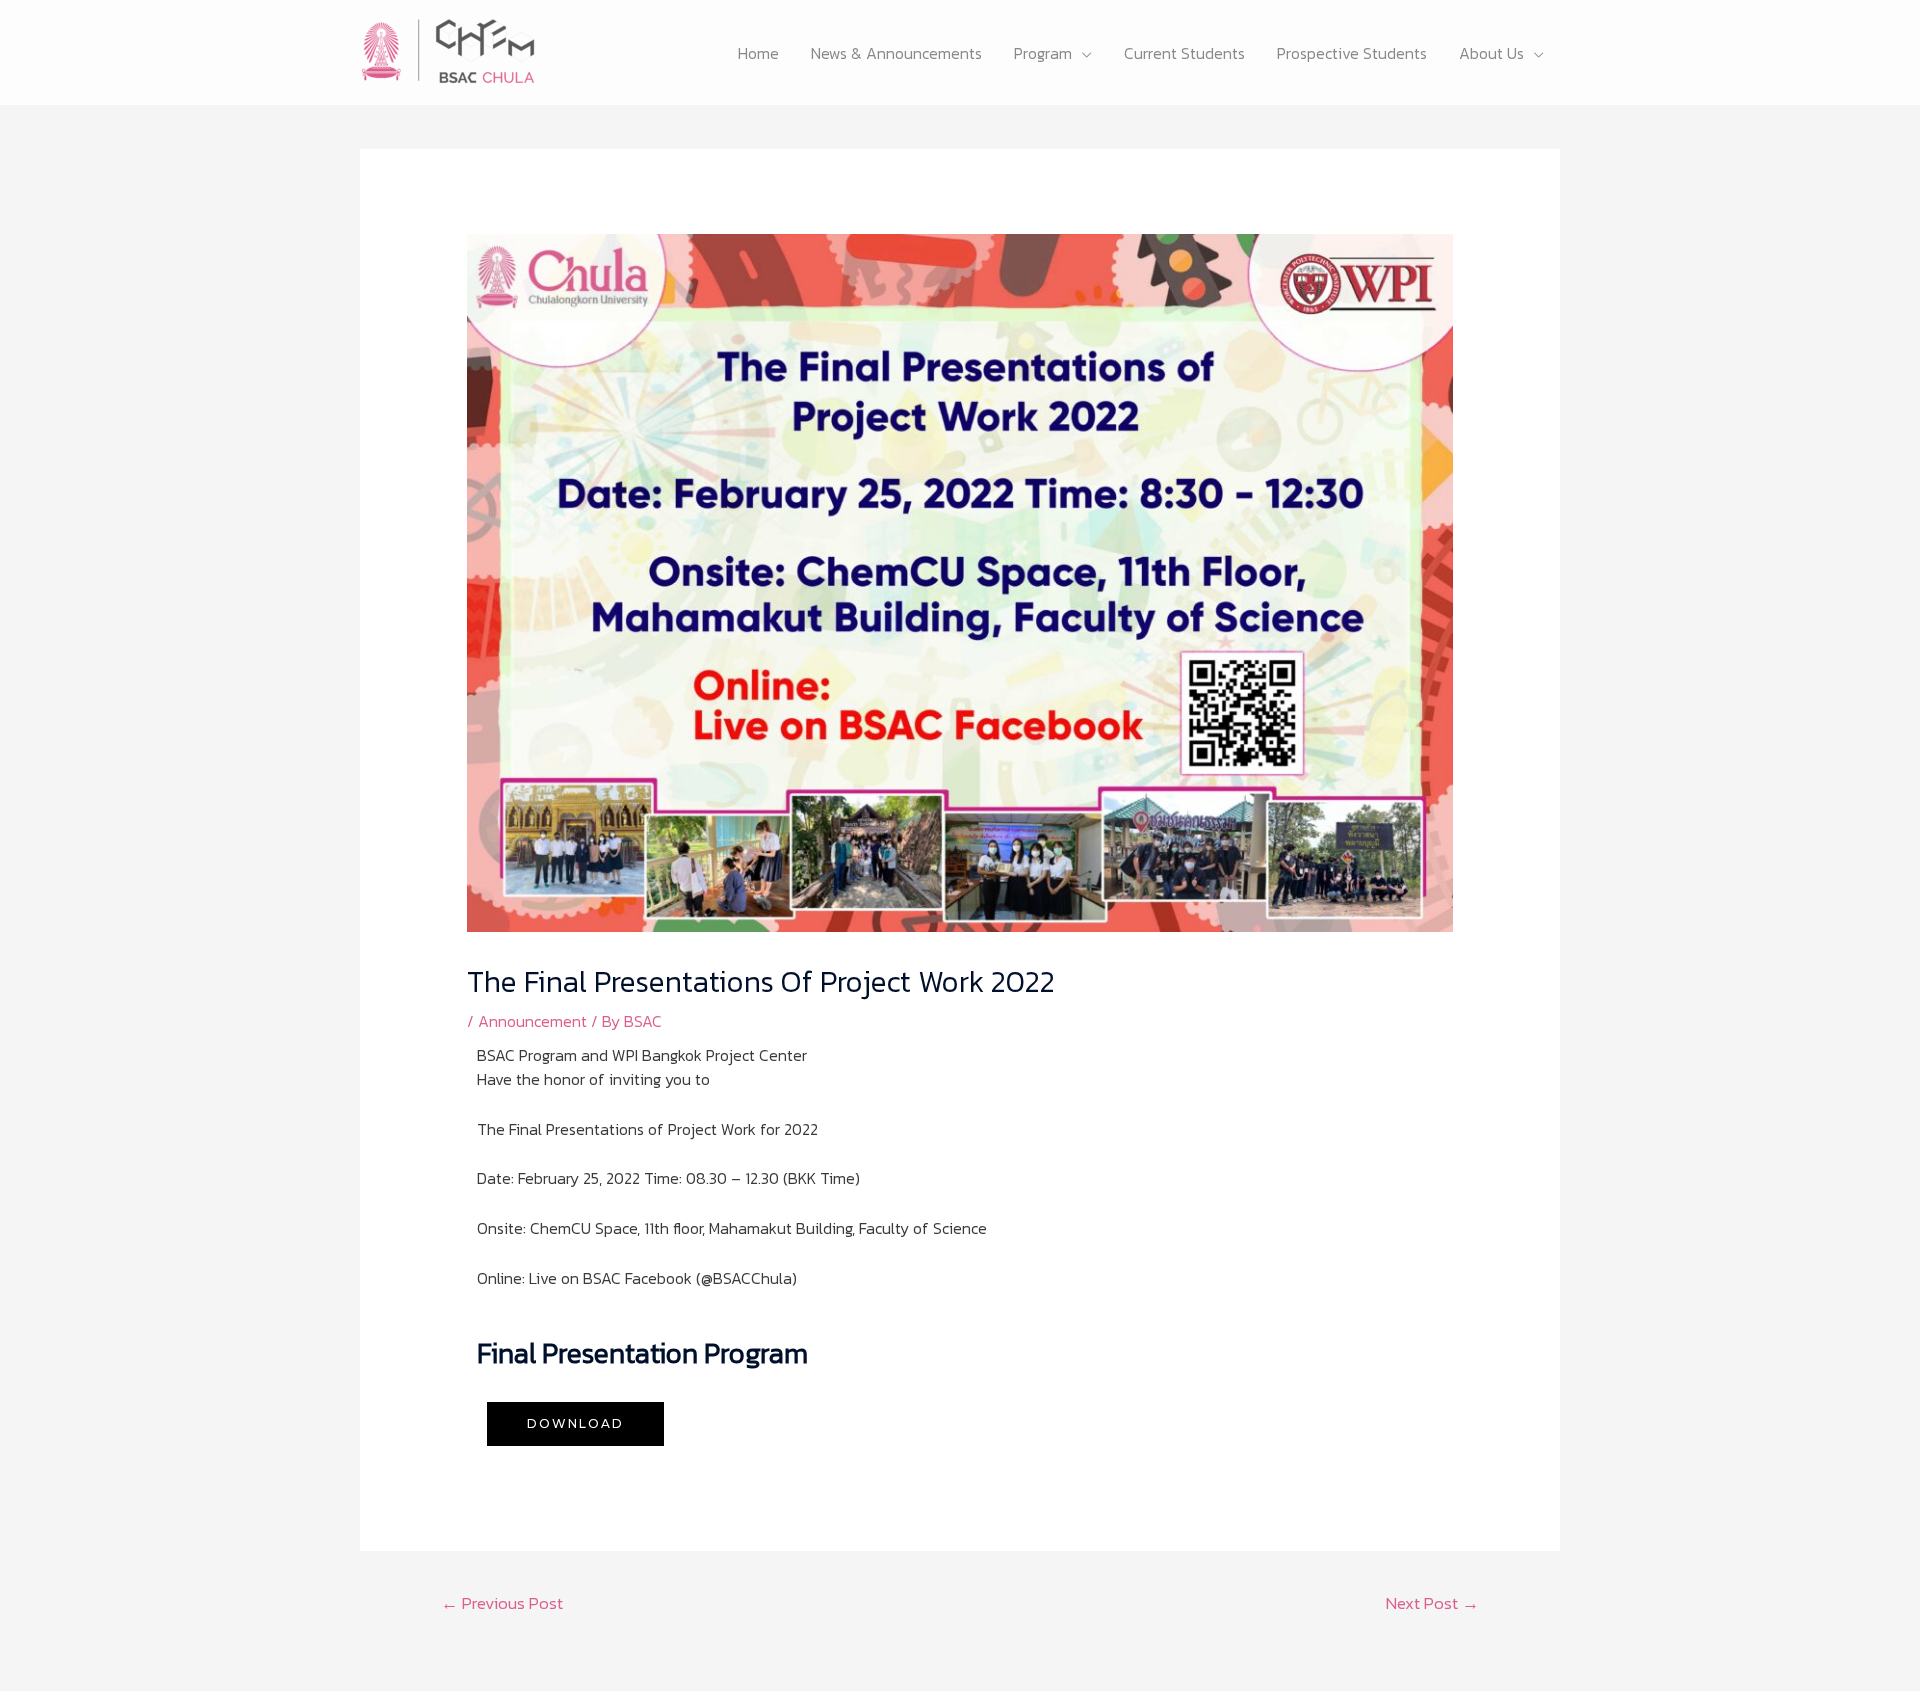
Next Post (1432, 1603)
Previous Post (502, 1603)
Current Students (1184, 53)
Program (1043, 53)
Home (758, 53)
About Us (1491, 53)
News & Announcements (896, 53)
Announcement (532, 1021)
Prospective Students (1352, 53)
